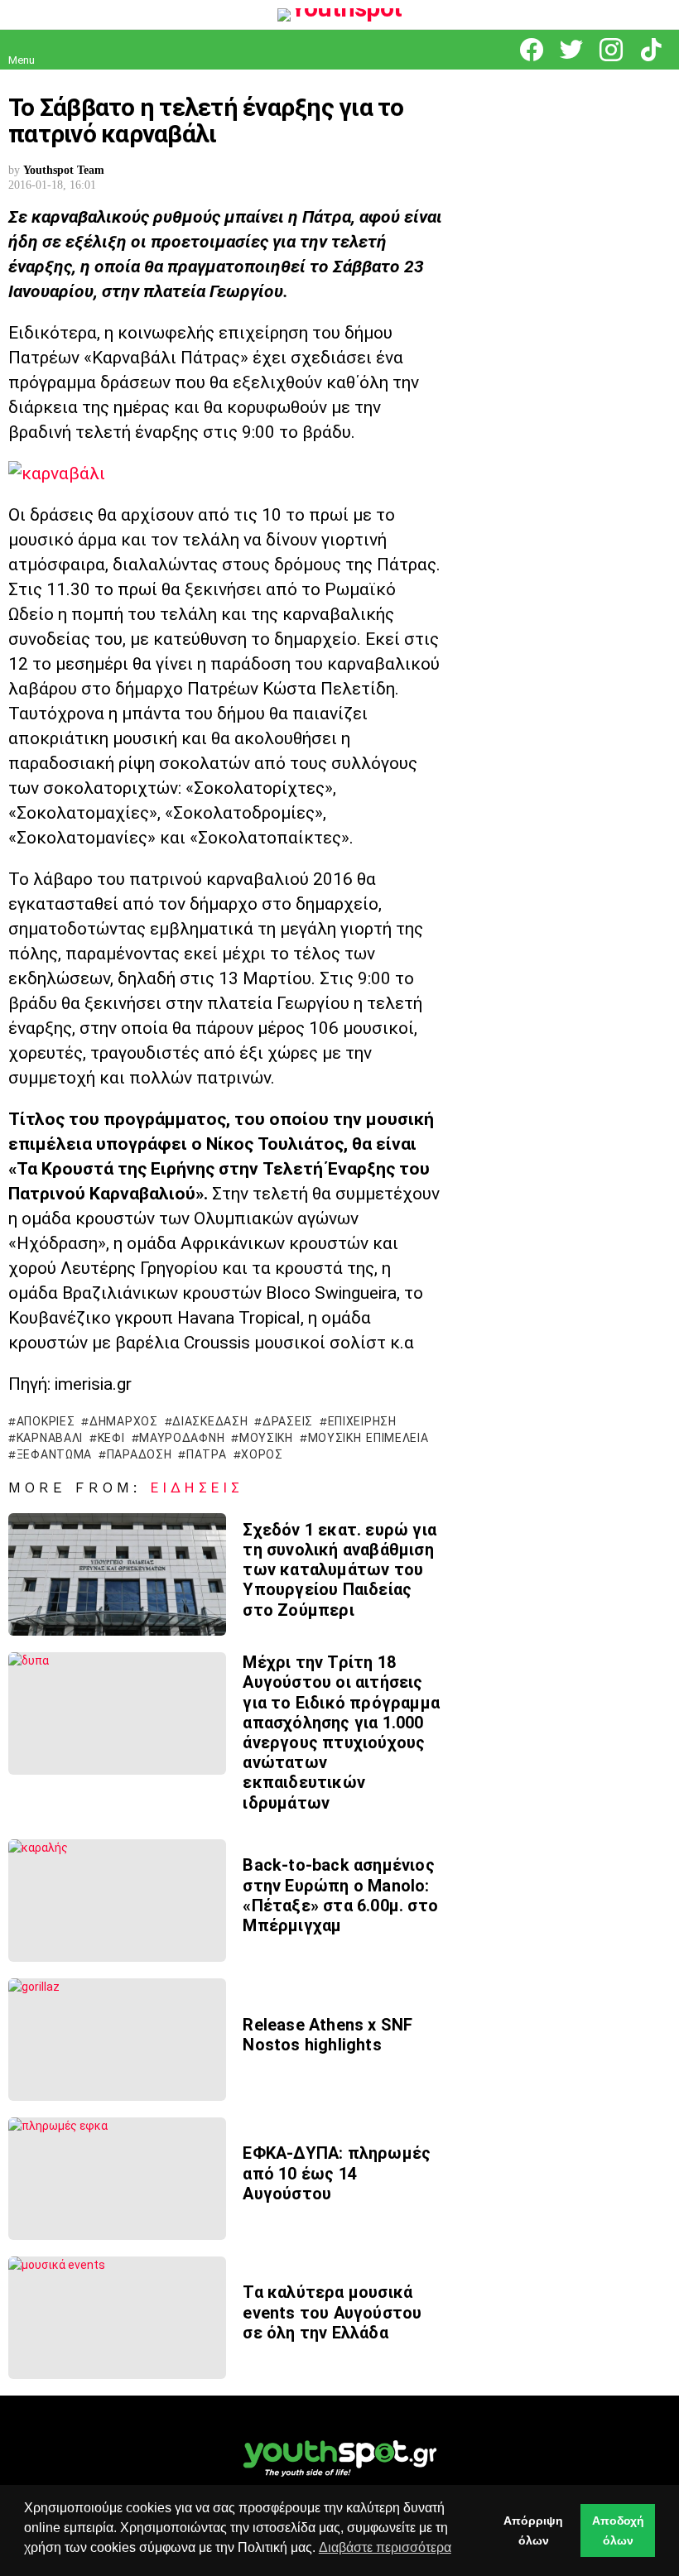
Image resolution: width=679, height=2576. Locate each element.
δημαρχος (123, 1421)
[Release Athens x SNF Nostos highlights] (117, 2040)
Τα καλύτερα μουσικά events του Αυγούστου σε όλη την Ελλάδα (332, 2312)
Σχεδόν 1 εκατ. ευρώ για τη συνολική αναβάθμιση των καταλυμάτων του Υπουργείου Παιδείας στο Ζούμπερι (339, 1570)
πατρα (206, 1454)
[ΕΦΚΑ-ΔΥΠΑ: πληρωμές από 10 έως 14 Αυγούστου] (117, 2179)
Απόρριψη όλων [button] (533, 2530)
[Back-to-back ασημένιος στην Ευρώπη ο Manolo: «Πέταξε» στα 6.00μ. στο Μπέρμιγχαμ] (117, 1901)
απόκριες (46, 1421)
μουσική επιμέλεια (368, 1438)
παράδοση (139, 1454)
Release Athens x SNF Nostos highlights (327, 2035)
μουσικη (266, 1438)
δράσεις (288, 1421)
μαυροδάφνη (182, 1438)
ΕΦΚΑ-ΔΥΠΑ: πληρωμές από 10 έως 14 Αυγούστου (337, 2173)
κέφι (111, 1438)
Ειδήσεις (197, 1487)
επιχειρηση (362, 1421)
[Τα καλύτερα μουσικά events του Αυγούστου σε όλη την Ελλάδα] (117, 2318)
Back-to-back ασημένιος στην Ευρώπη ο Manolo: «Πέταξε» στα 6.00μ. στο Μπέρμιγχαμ (340, 1895)
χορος (262, 1454)
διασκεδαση (210, 1421)
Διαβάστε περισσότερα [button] (385, 2547)
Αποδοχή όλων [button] (618, 2530)
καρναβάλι (50, 1438)
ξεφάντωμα (54, 1454)
